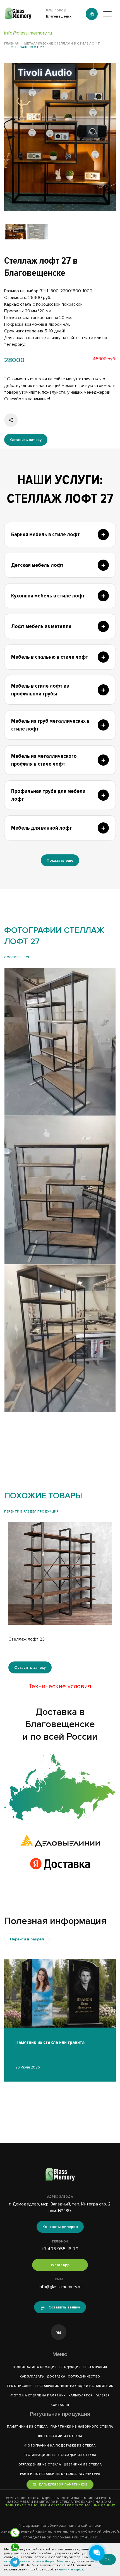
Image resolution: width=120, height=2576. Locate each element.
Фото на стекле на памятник (38, 2395)
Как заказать (32, 2377)
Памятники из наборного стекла (82, 2427)
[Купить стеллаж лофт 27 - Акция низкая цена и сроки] (60, 137)
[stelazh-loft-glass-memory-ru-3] (60, 1190)
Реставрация (95, 2367)
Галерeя (103, 2395)
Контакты (60, 2405)
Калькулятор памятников (63, 2485)
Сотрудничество (84, 2377)
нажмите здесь (71, 2569)
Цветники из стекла (83, 2465)
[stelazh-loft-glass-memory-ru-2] (60, 1338)
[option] (60, 137)
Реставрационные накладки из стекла (60, 2455)
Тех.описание (20, 2386)
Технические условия (60, 1686)
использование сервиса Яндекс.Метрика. (38, 2561)
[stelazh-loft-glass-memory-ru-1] (60, 1042)
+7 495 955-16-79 (60, 2249)
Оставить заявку (26, 440)
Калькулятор (81, 2395)
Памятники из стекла (27, 2427)
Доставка (56, 2377)
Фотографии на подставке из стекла (60, 2446)
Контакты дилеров (60, 2227)
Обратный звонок (92, 14)
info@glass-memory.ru (28, 33)
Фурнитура (90, 2474)
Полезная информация (35, 2367)
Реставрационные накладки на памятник (74, 2386)
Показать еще (60, 860)
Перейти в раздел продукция (31, 1512)
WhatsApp (60, 2265)
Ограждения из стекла (40, 2465)
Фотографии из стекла (60, 2436)
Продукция (70, 2367)
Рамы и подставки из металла (48, 2474)
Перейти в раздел (27, 1939)
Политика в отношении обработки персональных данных (60, 2505)
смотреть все (17, 957)
